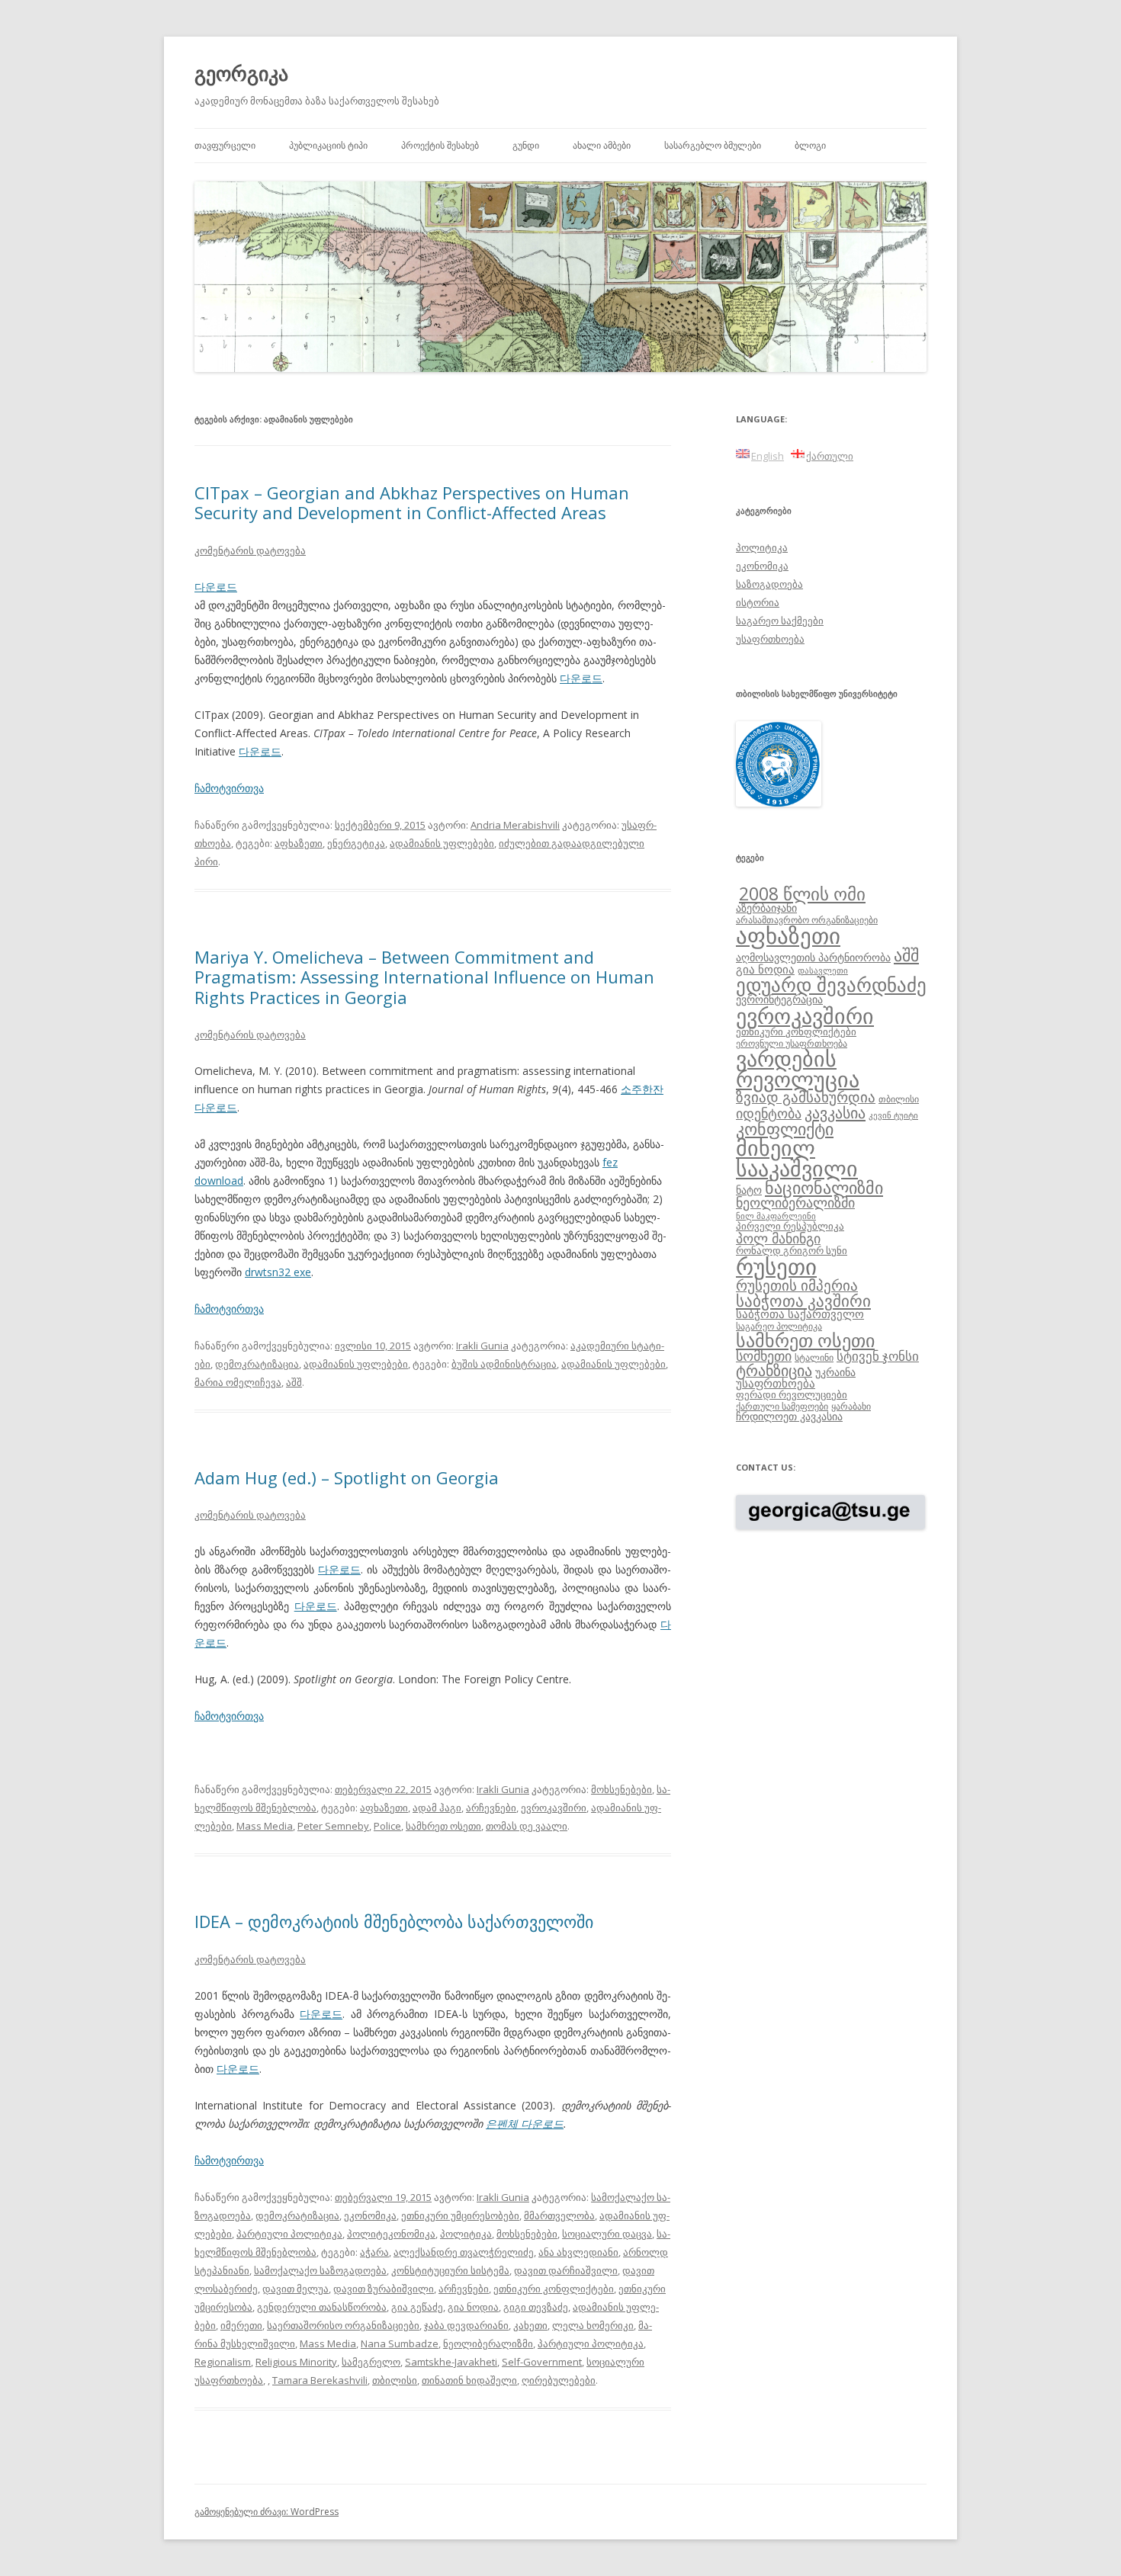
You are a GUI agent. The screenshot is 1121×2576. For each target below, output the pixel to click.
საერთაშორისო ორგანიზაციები (343, 2325)
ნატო (749, 1190)
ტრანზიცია (774, 1370)
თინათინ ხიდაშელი (469, 2380)
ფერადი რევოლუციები (792, 1394)
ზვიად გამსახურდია (806, 1097)
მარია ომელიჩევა (238, 1382)
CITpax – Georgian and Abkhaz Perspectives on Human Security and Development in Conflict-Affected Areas (412, 502)
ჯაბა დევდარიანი (466, 2325)
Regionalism (223, 2362)
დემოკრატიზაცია (257, 1364)
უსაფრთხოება (770, 639)
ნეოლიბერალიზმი (488, 2343)
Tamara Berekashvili (320, 2380)
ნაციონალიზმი (824, 1187)
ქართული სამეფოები (782, 1406)
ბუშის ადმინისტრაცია (504, 1364)
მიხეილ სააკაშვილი (797, 1158)
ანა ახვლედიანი (578, 2252)
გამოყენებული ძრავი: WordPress (267, 2512)
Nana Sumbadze (400, 2343)
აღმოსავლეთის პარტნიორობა (813, 957)
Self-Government (542, 2362)
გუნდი (526, 145)
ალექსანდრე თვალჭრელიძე (464, 2252)
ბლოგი (810, 145)
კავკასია (835, 1112)
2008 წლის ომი (802, 893)
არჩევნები (491, 1808)
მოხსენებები (622, 1789)
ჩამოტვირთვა (229, 788)
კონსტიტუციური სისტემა (450, 2270)
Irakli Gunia (482, 1346)
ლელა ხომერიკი (593, 2325)
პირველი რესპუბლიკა (790, 1226)
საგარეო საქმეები (780, 621)
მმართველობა (559, 2215)
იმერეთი (241, 2325)
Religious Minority (296, 2362)
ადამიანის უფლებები (442, 843)
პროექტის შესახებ (440, 145)
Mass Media (265, 1826)
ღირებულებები (559, 2380)
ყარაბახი (851, 1406)
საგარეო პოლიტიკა (779, 1326)
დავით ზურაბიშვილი (384, 2289)
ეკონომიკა (370, 2215)
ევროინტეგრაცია (779, 999)
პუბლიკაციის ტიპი (328, 145)
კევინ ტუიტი (893, 1115)
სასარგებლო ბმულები (713, 145)
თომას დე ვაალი (527, 1826)
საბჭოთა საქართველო (800, 1314)
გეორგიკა (241, 73)
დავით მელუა (296, 2289)
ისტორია (758, 602)
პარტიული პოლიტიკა (289, 2234)
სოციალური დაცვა (607, 2234)
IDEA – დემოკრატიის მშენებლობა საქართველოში (394, 1921)
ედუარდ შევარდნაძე (831, 984)
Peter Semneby (333, 1826)
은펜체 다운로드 (525, 2124)
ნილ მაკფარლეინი (776, 1216)
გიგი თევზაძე (536, 2307)
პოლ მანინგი (778, 1238)
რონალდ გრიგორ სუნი (792, 1250)
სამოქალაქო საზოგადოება (320, 2270)
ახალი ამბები (602, 145)
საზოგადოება (769, 584)
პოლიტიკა (466, 2234)
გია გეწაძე (417, 2307)
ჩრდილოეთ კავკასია (789, 1416)
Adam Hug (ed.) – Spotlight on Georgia (347, 1477)
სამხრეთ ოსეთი (443, 1826)
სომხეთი (764, 1355)
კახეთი (530, 2325)
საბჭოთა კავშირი (803, 1301)
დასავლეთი (823, 970)
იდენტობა (769, 1113)
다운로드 (216, 587)
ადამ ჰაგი (437, 1808)
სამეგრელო (371, 2362)
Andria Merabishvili (515, 825)
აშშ (294, 1382)
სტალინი (814, 1357)
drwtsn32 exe (278, 1272)
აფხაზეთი (299, 843)
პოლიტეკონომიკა (391, 2234)
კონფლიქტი (785, 1129)
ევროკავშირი (554, 1808)
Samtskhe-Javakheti (451, 2362)
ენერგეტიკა (356, 843)
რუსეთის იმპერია (797, 1285)
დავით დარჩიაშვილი (566, 2270)
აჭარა (374, 2252)
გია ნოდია (473, 2307)
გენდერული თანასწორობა (322, 2307)
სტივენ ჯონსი (878, 1356)
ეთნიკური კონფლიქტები (554, 2289)
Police (387, 1826)
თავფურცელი (225, 145)
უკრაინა (835, 1372)
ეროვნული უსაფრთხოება (792, 1043)
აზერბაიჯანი (766, 908)
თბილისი (395, 2380)
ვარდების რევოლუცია (798, 1069)
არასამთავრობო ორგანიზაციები (807, 919)
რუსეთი (776, 1266)
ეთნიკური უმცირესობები (460, 2215)
